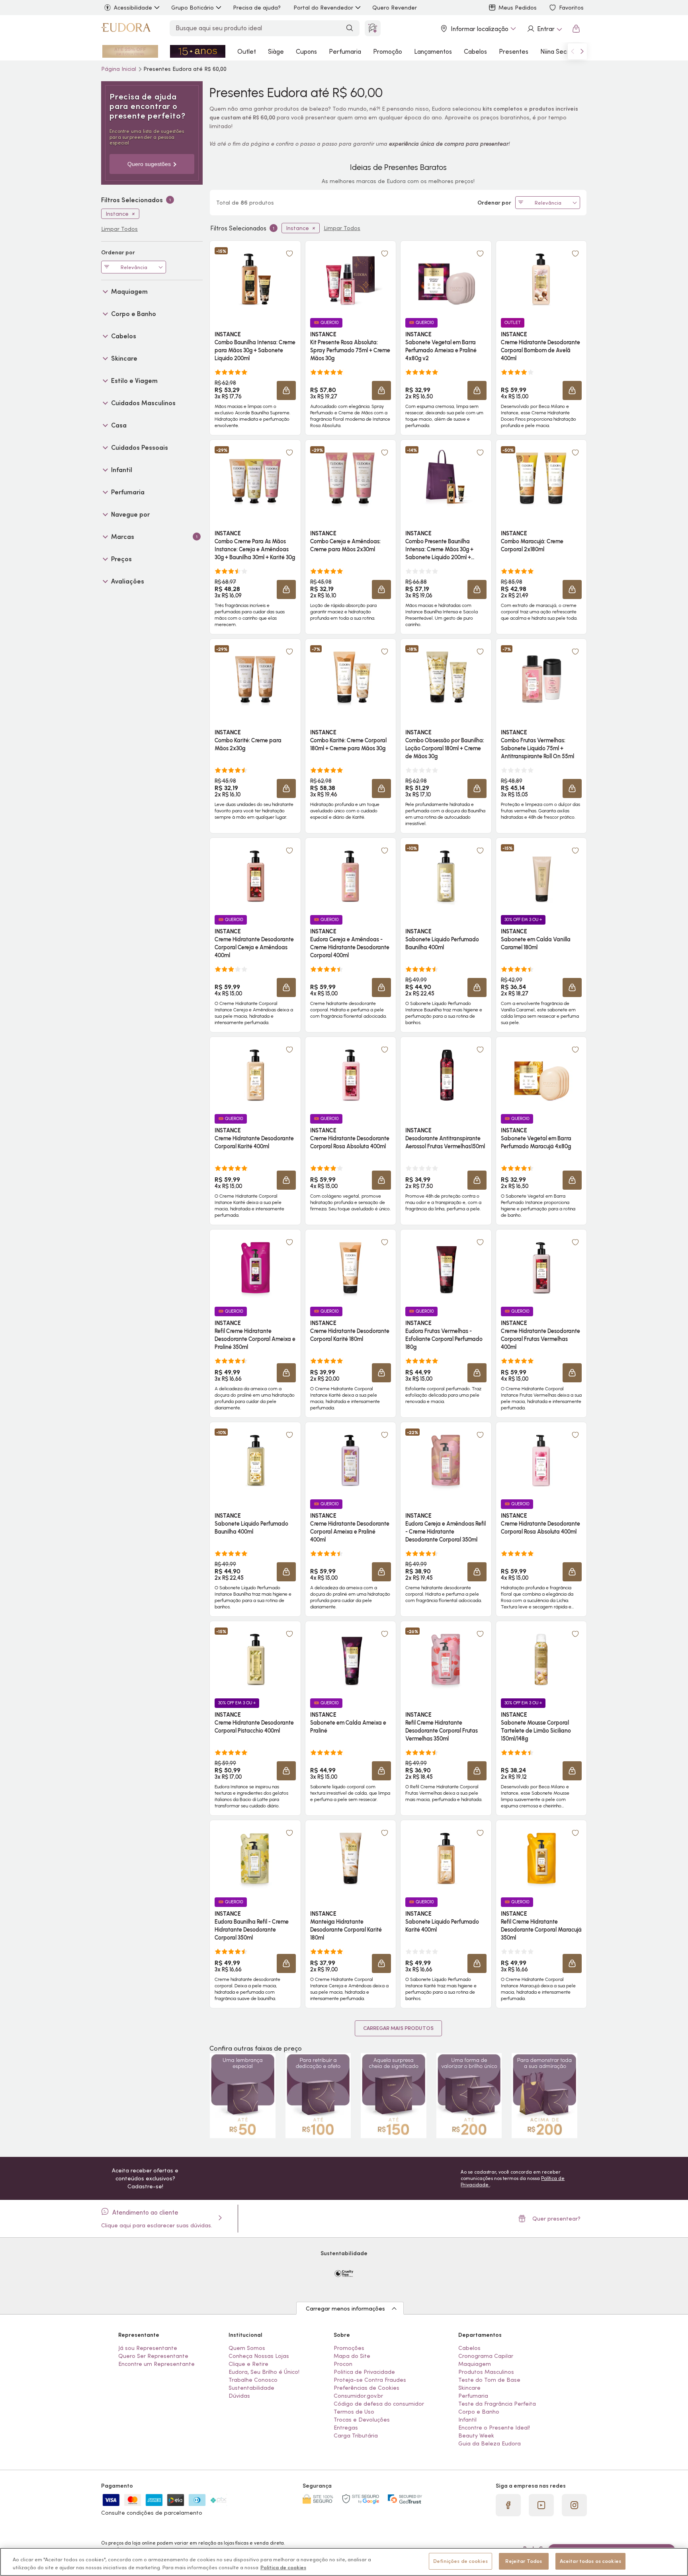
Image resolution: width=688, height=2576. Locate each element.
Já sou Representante (148, 2348)
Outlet (247, 51)
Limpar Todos (342, 228)
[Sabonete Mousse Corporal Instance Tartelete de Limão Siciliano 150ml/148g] (541, 1659)
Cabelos (475, 51)
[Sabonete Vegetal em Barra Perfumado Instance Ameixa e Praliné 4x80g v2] (446, 279)
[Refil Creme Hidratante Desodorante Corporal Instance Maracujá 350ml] (541, 1858)
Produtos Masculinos (486, 2372)
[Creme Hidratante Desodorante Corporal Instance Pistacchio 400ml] (255, 1659)
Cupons (306, 51)
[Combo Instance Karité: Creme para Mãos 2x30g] (255, 677)
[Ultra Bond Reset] (130, 51)
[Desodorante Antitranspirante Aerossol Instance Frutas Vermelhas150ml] (446, 1075)
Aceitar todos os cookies (590, 2561)
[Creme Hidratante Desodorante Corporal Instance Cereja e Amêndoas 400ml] (255, 876)
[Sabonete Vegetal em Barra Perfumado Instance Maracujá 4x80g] (541, 1075)
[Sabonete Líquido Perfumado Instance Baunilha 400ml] (446, 876)
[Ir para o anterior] (573, 51)
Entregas (346, 2428)
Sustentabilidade (251, 2388)
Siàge (276, 51)
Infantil (467, 2420)
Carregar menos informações (345, 2309)
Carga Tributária (356, 2435)
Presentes (514, 51)
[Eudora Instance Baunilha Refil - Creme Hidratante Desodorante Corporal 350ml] (255, 1858)
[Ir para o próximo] (582, 51)
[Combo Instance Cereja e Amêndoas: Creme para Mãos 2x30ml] (350, 478)
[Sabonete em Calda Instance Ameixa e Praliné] (350, 1659)
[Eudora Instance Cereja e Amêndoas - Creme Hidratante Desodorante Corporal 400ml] (350, 876)
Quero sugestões (149, 164)
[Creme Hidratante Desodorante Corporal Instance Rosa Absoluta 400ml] (350, 1075)
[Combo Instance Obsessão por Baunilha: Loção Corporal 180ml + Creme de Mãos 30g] (446, 677)
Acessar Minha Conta (544, 29)
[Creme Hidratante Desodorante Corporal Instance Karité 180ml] (350, 1268)
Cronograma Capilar (486, 2356)
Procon (343, 2364)
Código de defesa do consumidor (379, 2404)
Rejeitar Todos (524, 2561)
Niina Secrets (559, 51)
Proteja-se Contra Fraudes (370, 2380)
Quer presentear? (556, 2219)
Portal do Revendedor (323, 8)
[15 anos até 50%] (198, 51)
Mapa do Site (352, 2356)
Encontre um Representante (156, 2364)
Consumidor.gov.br (358, 2396)
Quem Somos (247, 2348)
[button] (289, 254)
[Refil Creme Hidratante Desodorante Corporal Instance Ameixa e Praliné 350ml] (255, 1268)
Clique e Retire (248, 2364)
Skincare (469, 2388)
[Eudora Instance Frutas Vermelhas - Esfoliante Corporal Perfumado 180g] (446, 1268)
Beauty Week (476, 2435)
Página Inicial (119, 69)
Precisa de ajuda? (257, 8)
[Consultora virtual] (373, 28)
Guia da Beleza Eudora (490, 2443)
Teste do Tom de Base (489, 2380)
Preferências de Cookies (366, 2388)
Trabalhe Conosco (253, 2380)
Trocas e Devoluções (362, 2420)
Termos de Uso (354, 2412)
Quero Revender (395, 8)
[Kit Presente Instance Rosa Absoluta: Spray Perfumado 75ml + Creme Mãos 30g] (350, 279)
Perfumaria (345, 51)
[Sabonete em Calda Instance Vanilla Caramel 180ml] (541, 876)
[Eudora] (126, 29)
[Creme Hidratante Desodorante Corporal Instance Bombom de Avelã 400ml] (541, 279)
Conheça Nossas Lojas (259, 2356)
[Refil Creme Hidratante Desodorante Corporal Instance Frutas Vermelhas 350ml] (446, 1659)
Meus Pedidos (518, 8)
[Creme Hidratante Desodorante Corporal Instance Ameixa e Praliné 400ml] (350, 1460)
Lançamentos (433, 51)
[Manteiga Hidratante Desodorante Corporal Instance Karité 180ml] (350, 1858)
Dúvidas (239, 2396)
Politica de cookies (283, 2567)
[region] (344, 2562)
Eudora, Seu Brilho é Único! (264, 2372)
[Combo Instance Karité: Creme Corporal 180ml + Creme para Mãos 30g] (350, 677)
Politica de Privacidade (364, 2372)
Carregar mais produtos (398, 2028)
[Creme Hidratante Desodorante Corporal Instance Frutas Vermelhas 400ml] (541, 1268)
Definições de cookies (460, 2561)
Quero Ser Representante (153, 2356)
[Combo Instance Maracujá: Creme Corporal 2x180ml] (541, 478)
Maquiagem (475, 2364)
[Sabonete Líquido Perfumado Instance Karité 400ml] (446, 1858)
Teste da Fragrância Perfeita (497, 2404)
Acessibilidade (133, 8)
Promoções (349, 2348)
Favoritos (571, 8)
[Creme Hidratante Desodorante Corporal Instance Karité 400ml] (255, 1075)
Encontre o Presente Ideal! (494, 2428)
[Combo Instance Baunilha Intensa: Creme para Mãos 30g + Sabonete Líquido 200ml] (255, 279)
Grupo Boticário (193, 8)
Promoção (388, 51)
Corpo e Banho (479, 2412)
